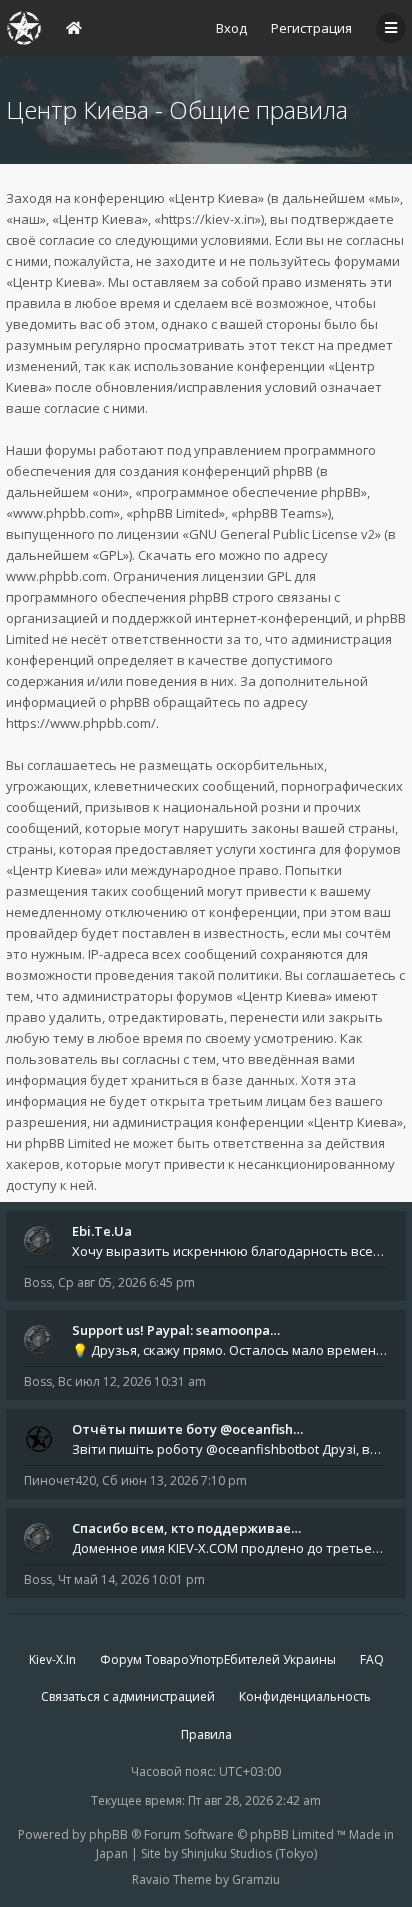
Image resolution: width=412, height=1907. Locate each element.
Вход (231, 28)
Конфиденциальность (305, 1696)
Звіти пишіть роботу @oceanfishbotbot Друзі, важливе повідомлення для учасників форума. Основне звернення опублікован (230, 1449)
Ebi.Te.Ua (102, 1231)
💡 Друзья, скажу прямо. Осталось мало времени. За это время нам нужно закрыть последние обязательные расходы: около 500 (230, 1350)
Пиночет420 (60, 1480)
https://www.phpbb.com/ (81, 723)
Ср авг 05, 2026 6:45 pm (126, 1282)
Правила (206, 1734)
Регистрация (311, 28)
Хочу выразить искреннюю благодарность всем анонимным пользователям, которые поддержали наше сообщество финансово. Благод (230, 1251)
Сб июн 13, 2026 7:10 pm (174, 1480)
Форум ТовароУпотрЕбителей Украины (218, 1659)
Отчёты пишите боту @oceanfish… (187, 1429)
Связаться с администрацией (128, 1696)
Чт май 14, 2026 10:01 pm (131, 1579)
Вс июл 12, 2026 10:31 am (132, 1381)
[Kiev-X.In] (24, 28)
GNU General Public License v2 (282, 534)
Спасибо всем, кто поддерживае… (186, 1528)
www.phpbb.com (56, 576)
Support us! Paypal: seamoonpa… (176, 1330)
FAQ (372, 1659)
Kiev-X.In (52, 1659)
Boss (38, 1282)
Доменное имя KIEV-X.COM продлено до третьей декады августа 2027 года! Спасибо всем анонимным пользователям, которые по (230, 1548)
